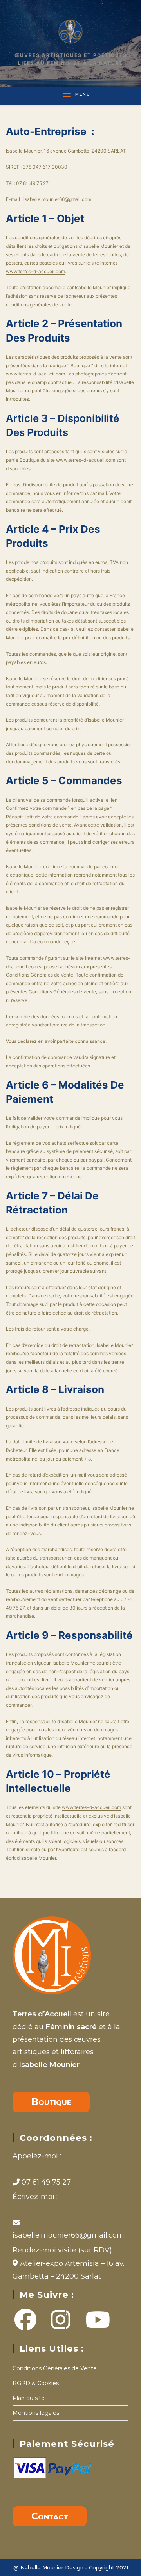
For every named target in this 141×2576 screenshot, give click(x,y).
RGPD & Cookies (36, 2383)
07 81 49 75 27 (45, 2182)
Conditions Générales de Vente (55, 2368)
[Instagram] (51, 2320)
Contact (50, 2516)
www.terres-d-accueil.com (35, 271)
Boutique (51, 2102)
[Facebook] (25, 2320)
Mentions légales (36, 2413)
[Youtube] (77, 2320)
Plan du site (29, 2398)
